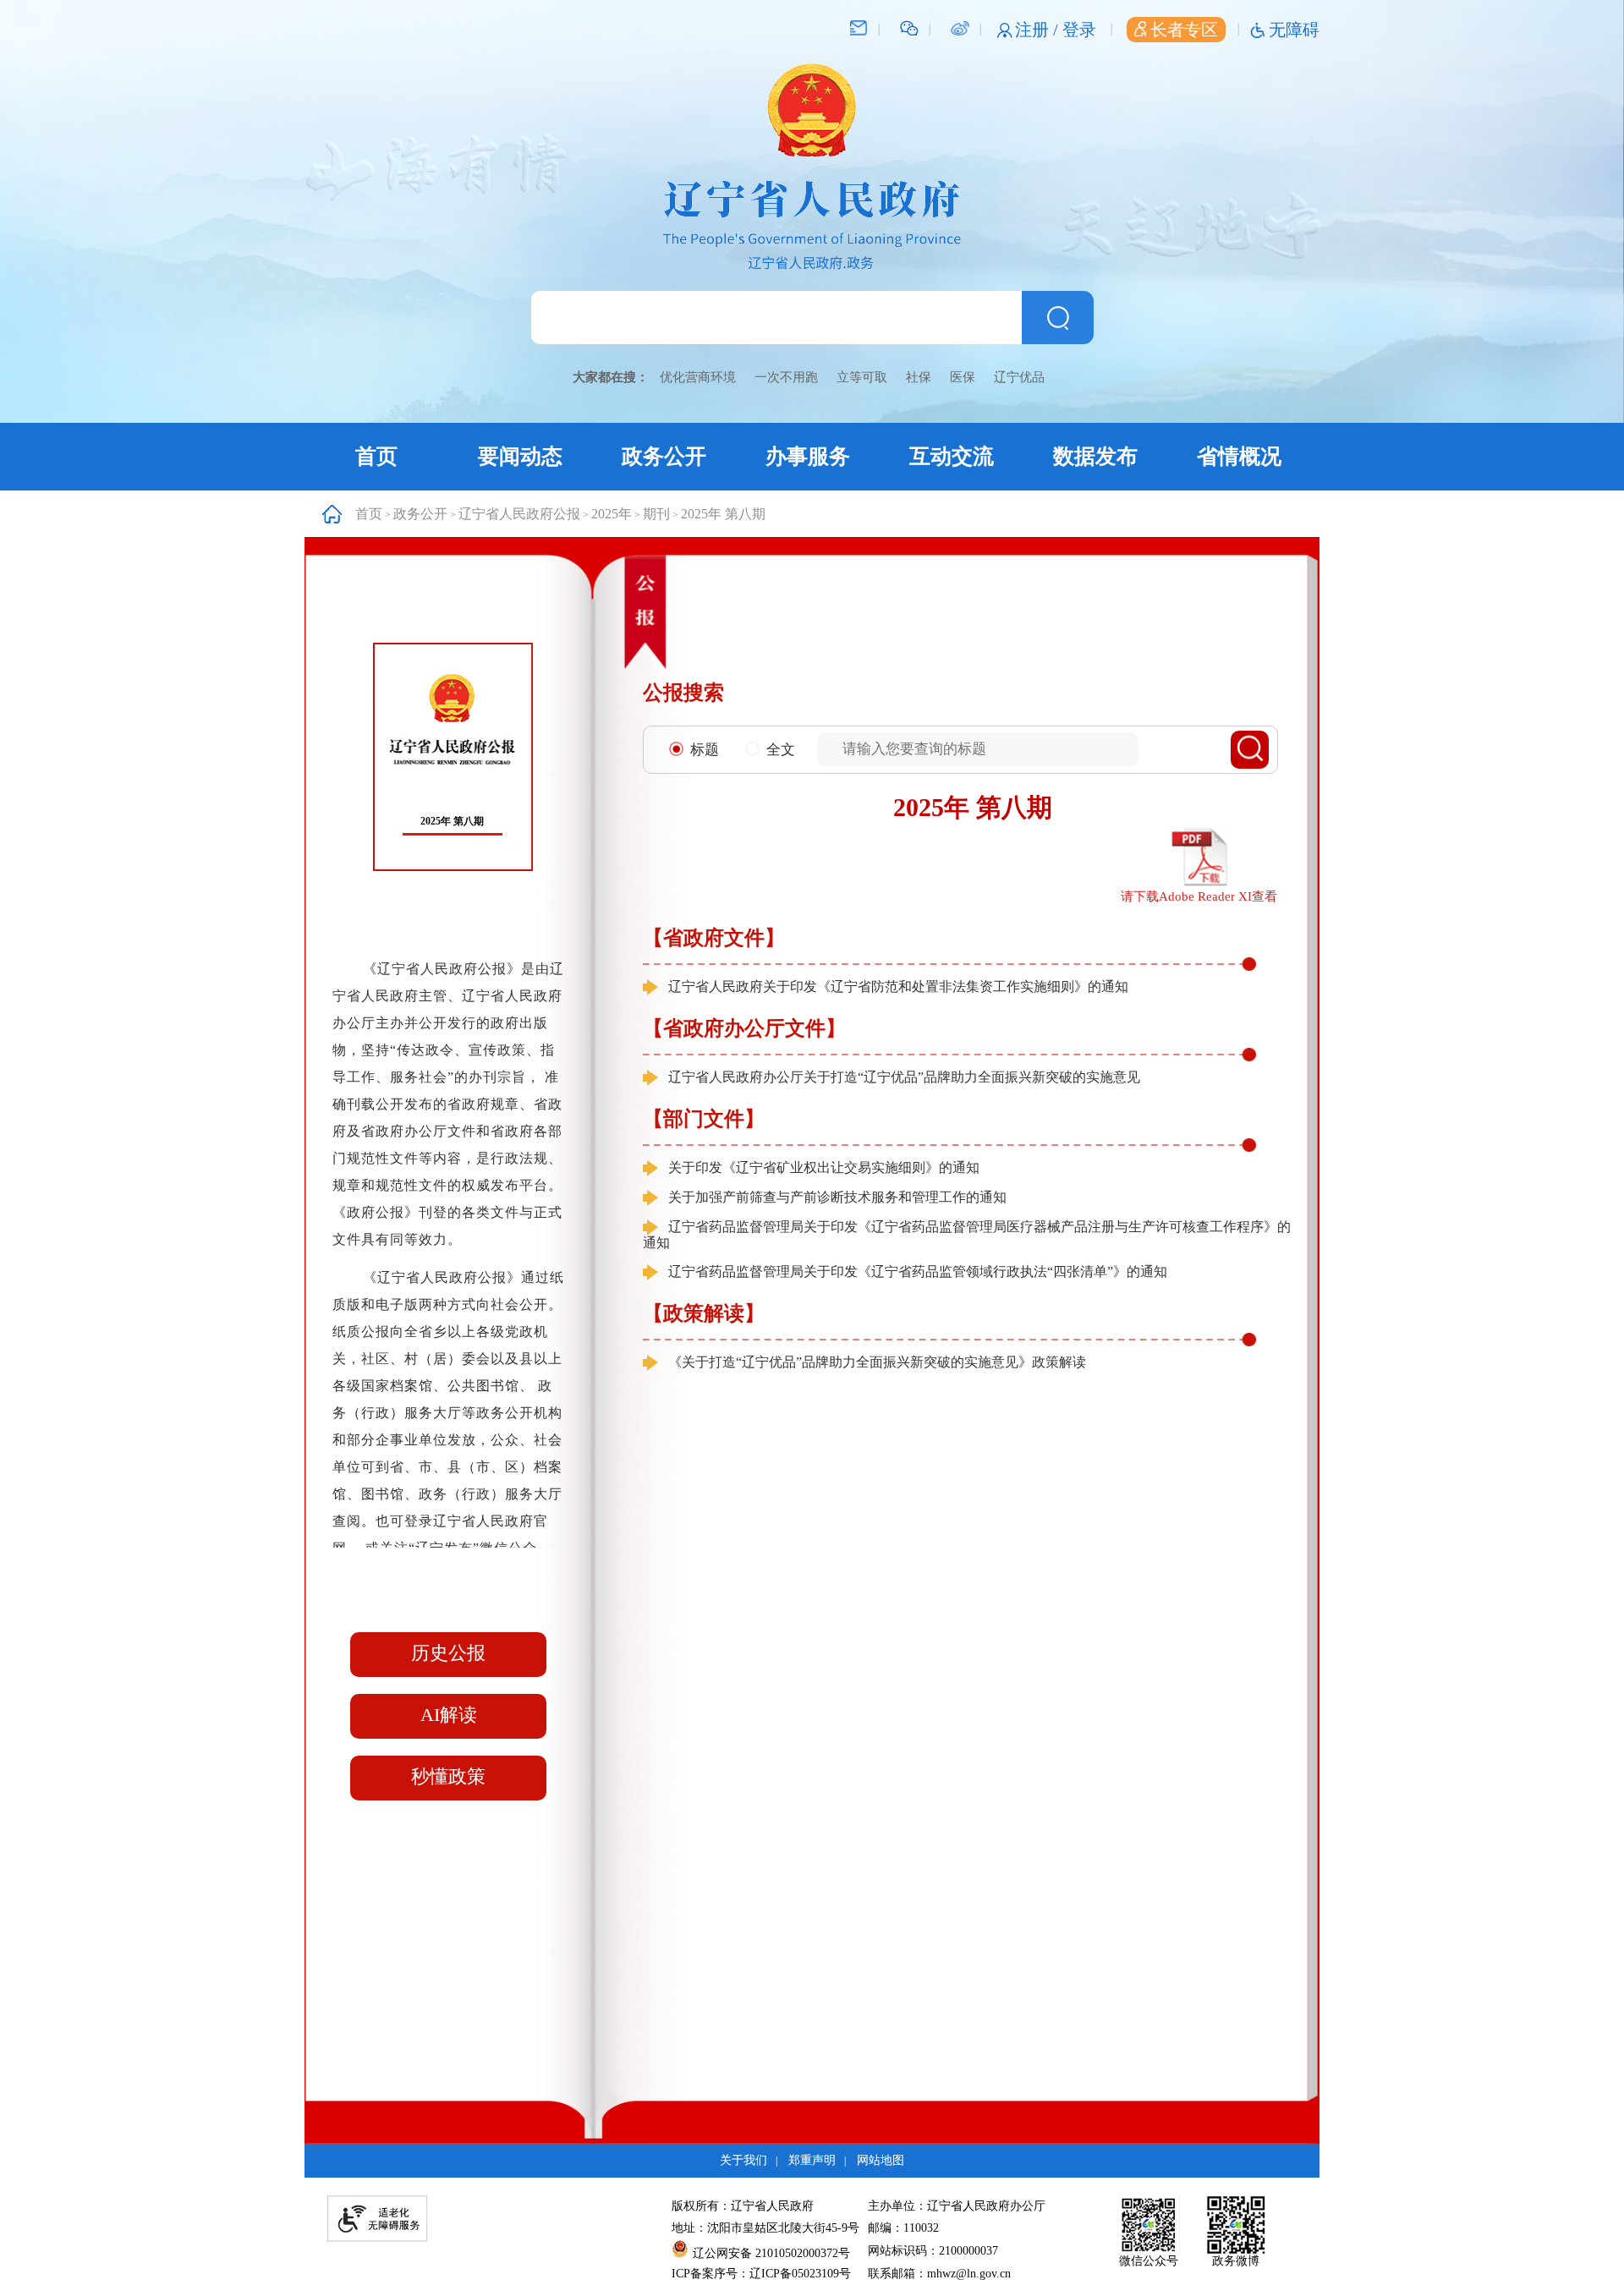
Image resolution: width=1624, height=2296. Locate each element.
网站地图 (881, 2160)
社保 (919, 377)
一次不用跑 (786, 377)
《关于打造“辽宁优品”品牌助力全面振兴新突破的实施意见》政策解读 (877, 1362)
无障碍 (1294, 30)
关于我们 (743, 2160)
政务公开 (664, 456)
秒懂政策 (448, 1776)
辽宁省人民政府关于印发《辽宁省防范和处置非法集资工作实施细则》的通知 (898, 986)
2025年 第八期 (723, 514)
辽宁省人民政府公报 (519, 514)
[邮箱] (859, 27)
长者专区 (1184, 30)
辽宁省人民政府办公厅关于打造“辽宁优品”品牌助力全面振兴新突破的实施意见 (904, 1077)
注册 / (1039, 30)
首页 (376, 456)
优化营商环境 (698, 377)
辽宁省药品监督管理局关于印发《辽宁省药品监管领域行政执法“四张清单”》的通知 (918, 1271)
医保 (963, 377)
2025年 (612, 514)
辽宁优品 (1019, 377)
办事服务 (808, 456)
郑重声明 (812, 2160)
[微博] (960, 27)
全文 (781, 750)
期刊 (656, 514)
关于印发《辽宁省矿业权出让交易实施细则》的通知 (824, 1167)
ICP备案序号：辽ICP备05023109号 (761, 2274)
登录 (1079, 30)
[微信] (909, 27)
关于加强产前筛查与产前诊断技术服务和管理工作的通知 (837, 1197)
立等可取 (862, 377)
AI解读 (449, 1715)
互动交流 (952, 456)
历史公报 (448, 1653)
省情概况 (1239, 456)
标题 (705, 750)
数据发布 (1095, 456)
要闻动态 (520, 456)
